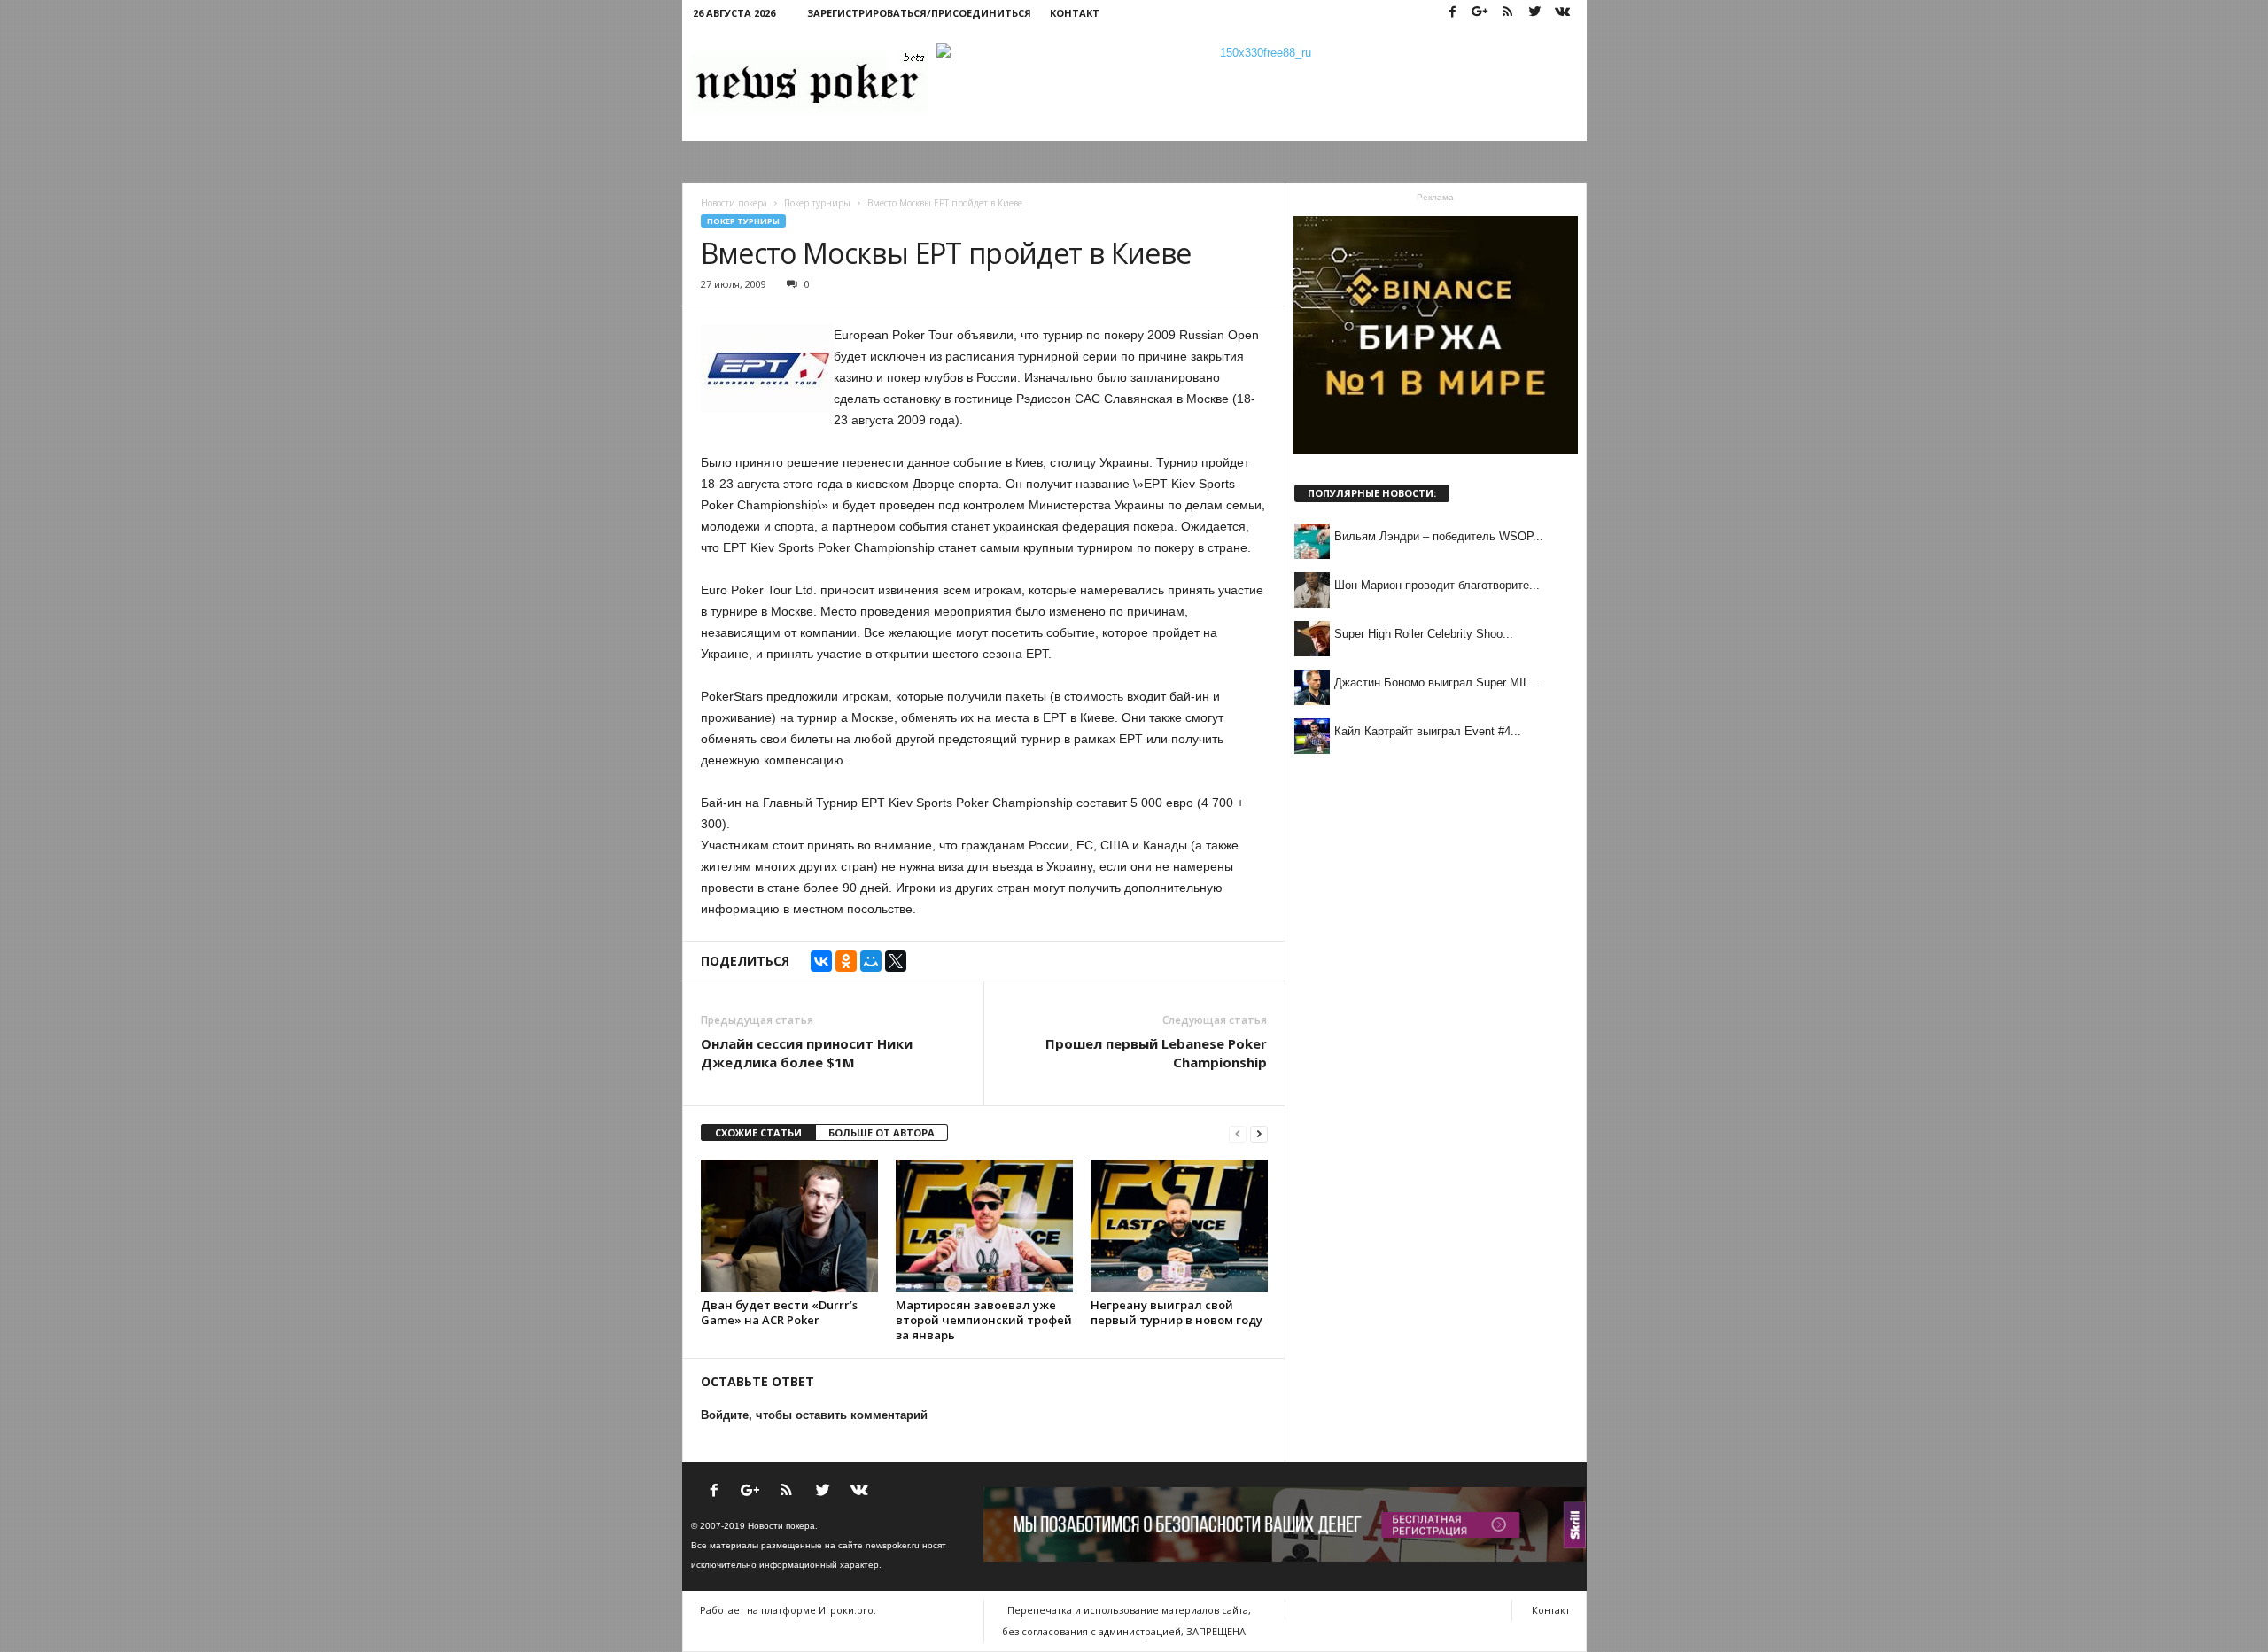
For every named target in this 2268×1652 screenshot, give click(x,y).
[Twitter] (1535, 13)
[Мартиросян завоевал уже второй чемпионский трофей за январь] (984, 1226)
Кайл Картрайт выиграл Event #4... (1428, 731)
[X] (896, 961)
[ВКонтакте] (821, 961)
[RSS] (1508, 13)
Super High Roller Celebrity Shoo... (1424, 634)
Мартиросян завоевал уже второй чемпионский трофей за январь (984, 1320)
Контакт (1075, 13)
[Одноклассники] (846, 961)
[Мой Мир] (871, 961)
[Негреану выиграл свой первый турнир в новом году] (1179, 1226)
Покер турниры (743, 221)
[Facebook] (1453, 13)
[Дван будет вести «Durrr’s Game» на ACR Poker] (789, 1226)
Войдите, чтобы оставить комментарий (814, 1415)
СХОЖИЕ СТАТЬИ (758, 1132)
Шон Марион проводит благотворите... (1437, 585)
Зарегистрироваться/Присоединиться (919, 13)
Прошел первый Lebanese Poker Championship (1156, 1053)
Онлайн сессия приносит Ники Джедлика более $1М (807, 1053)
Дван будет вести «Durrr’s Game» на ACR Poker (779, 1312)
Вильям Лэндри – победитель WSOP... (1439, 536)
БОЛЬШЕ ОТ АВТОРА (882, 1132)
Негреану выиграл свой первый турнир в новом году (1177, 1312)
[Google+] (1480, 13)
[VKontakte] (1563, 13)
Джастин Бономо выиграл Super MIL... (1437, 683)
